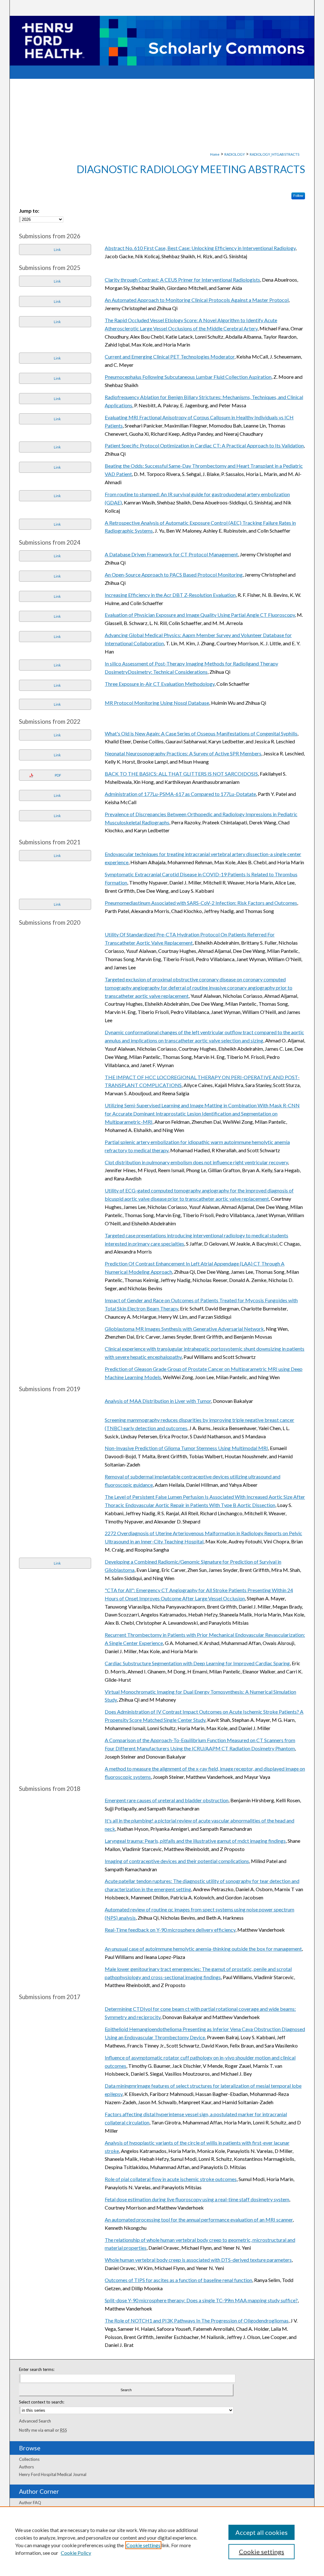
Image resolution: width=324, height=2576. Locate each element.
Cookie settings (143, 2545)
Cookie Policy (76, 2553)
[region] (162, 2541)
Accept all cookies (262, 2532)
